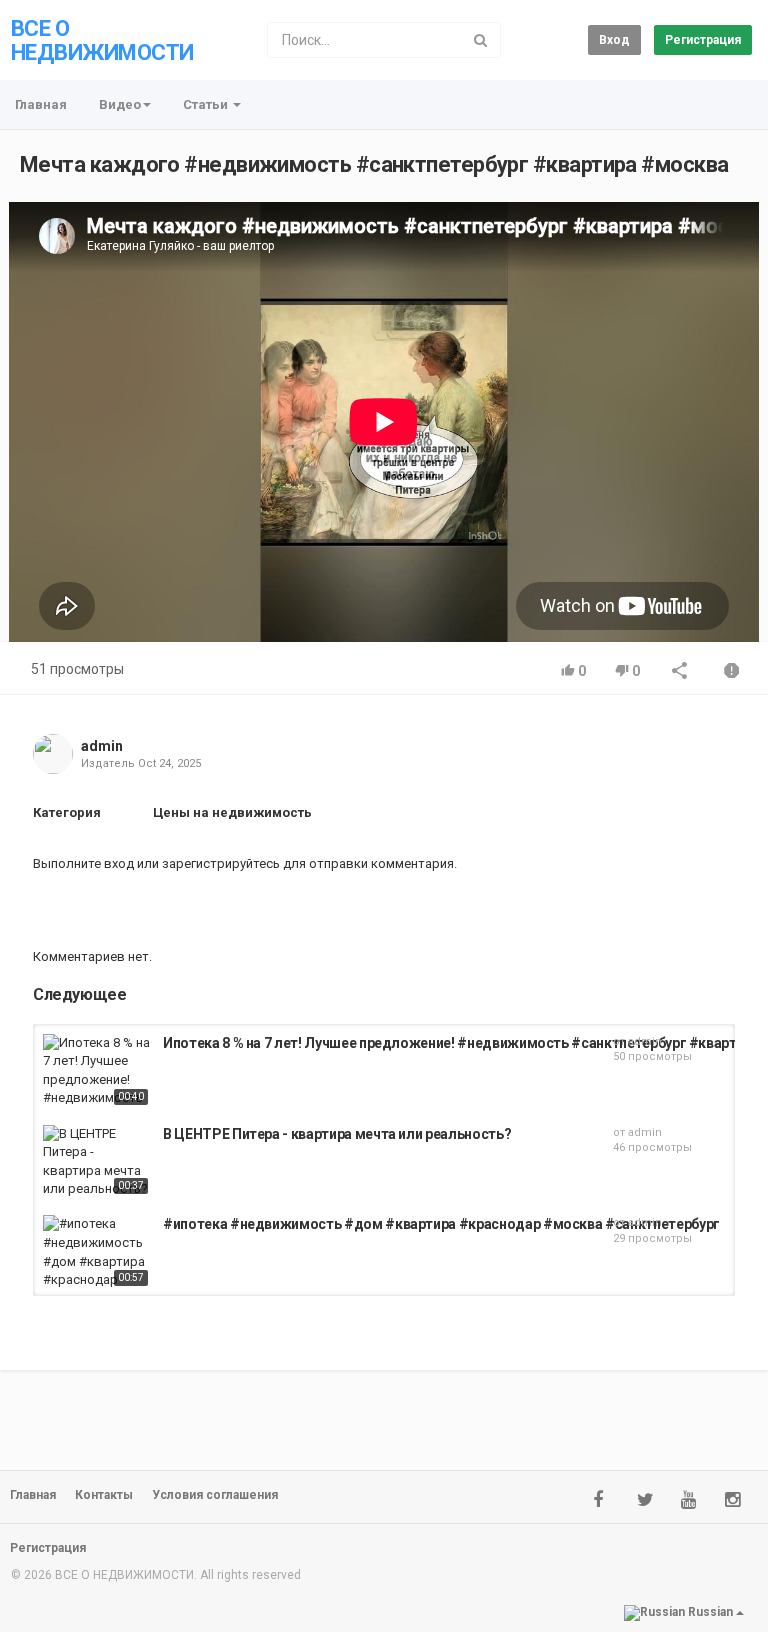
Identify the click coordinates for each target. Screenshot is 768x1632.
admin (102, 746)
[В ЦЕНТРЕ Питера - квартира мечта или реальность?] (98, 1162)
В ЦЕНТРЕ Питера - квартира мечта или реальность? (337, 1134)
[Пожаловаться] (732, 672)
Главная (41, 104)
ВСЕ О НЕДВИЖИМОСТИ (102, 40)
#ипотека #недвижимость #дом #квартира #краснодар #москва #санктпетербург (441, 1224)
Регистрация (703, 40)
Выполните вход (83, 863)
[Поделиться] (680, 672)
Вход (614, 40)
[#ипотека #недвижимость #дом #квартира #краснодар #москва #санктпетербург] (98, 1253)
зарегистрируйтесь (221, 863)
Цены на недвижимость (232, 812)
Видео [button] (120, 104)
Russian (710, 1613)
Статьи (207, 104)
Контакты (104, 1495)
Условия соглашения (215, 1495)
